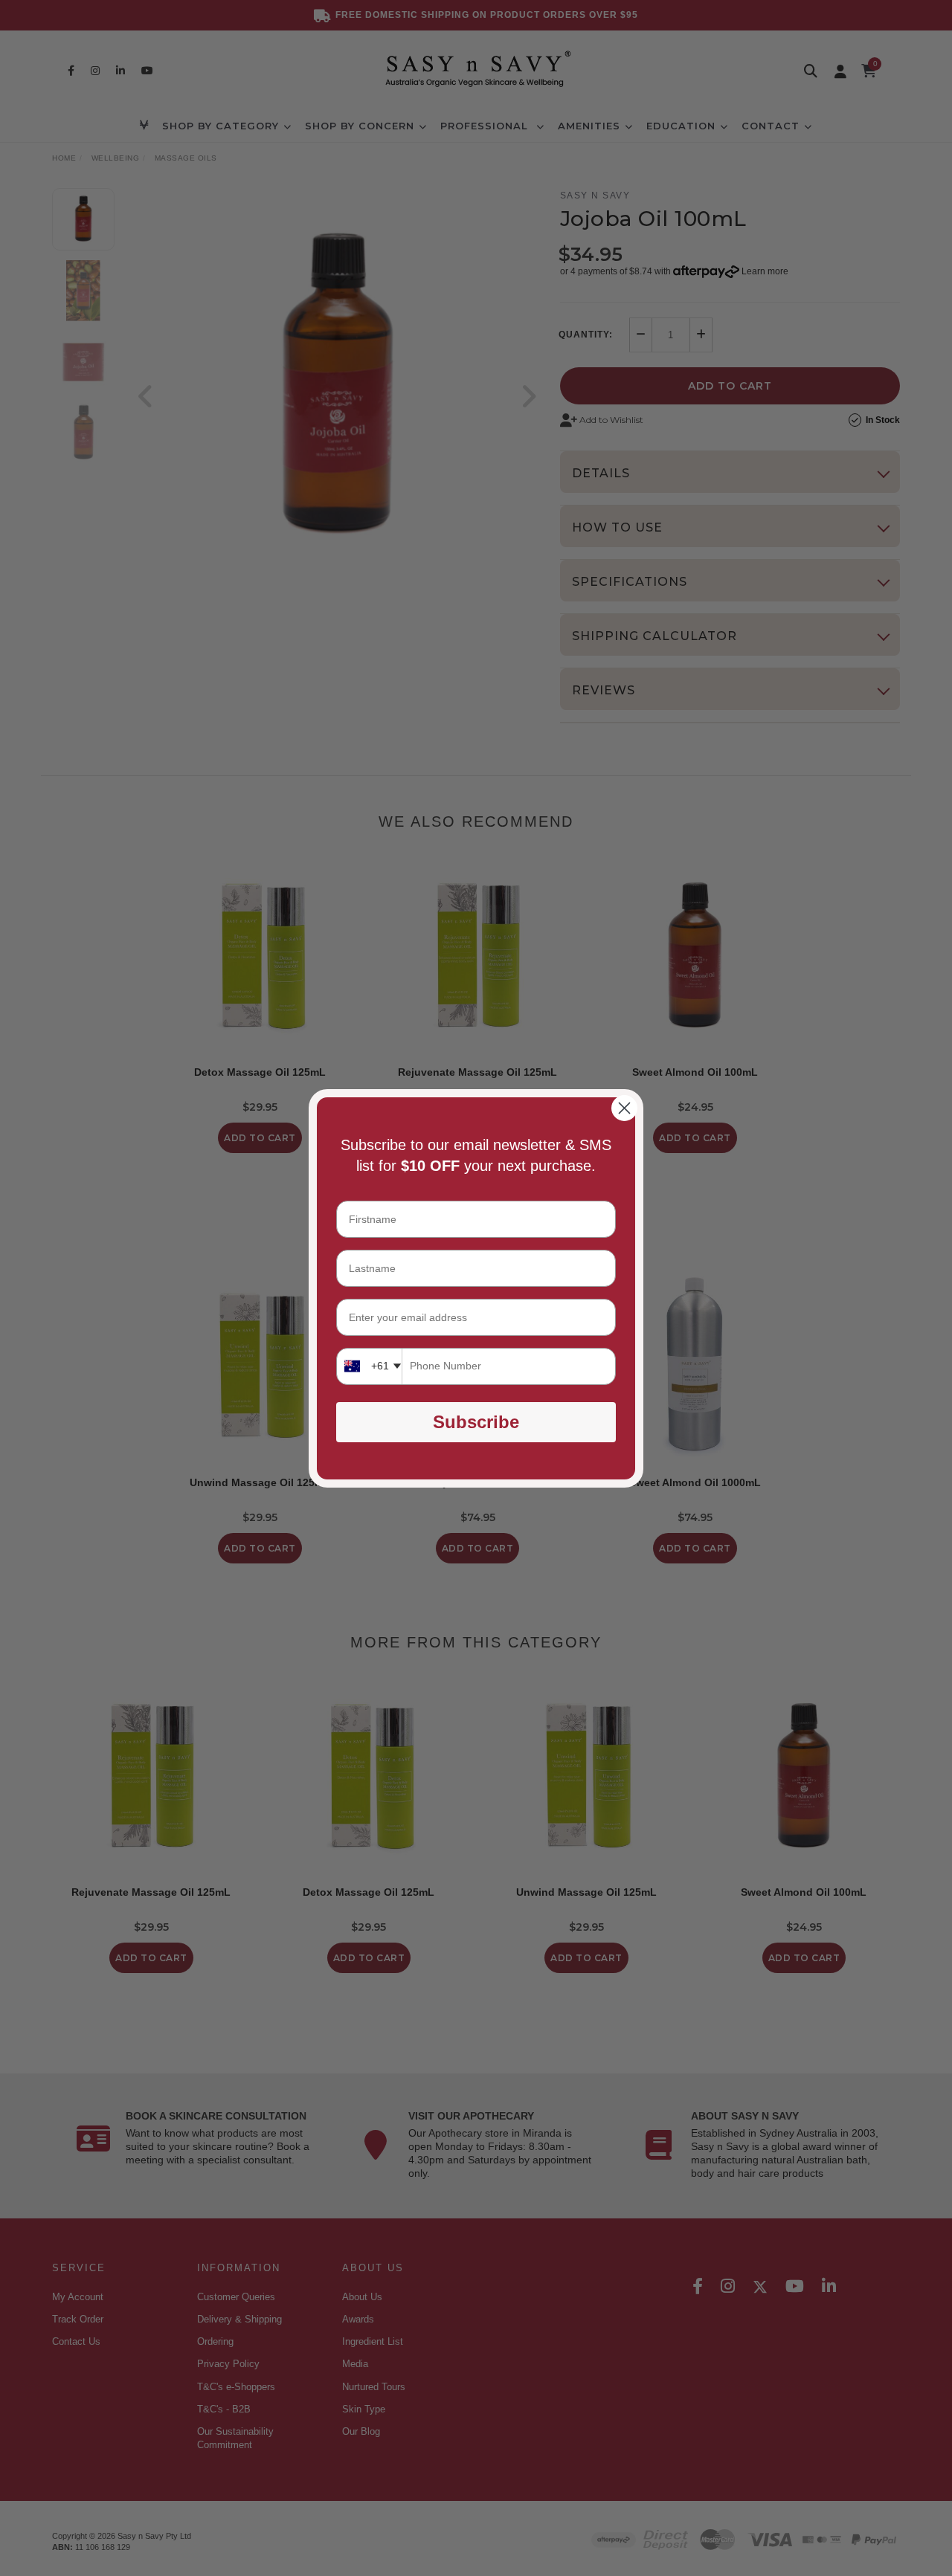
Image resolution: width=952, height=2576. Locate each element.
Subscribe (476, 1422)
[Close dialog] (624, 1108)
